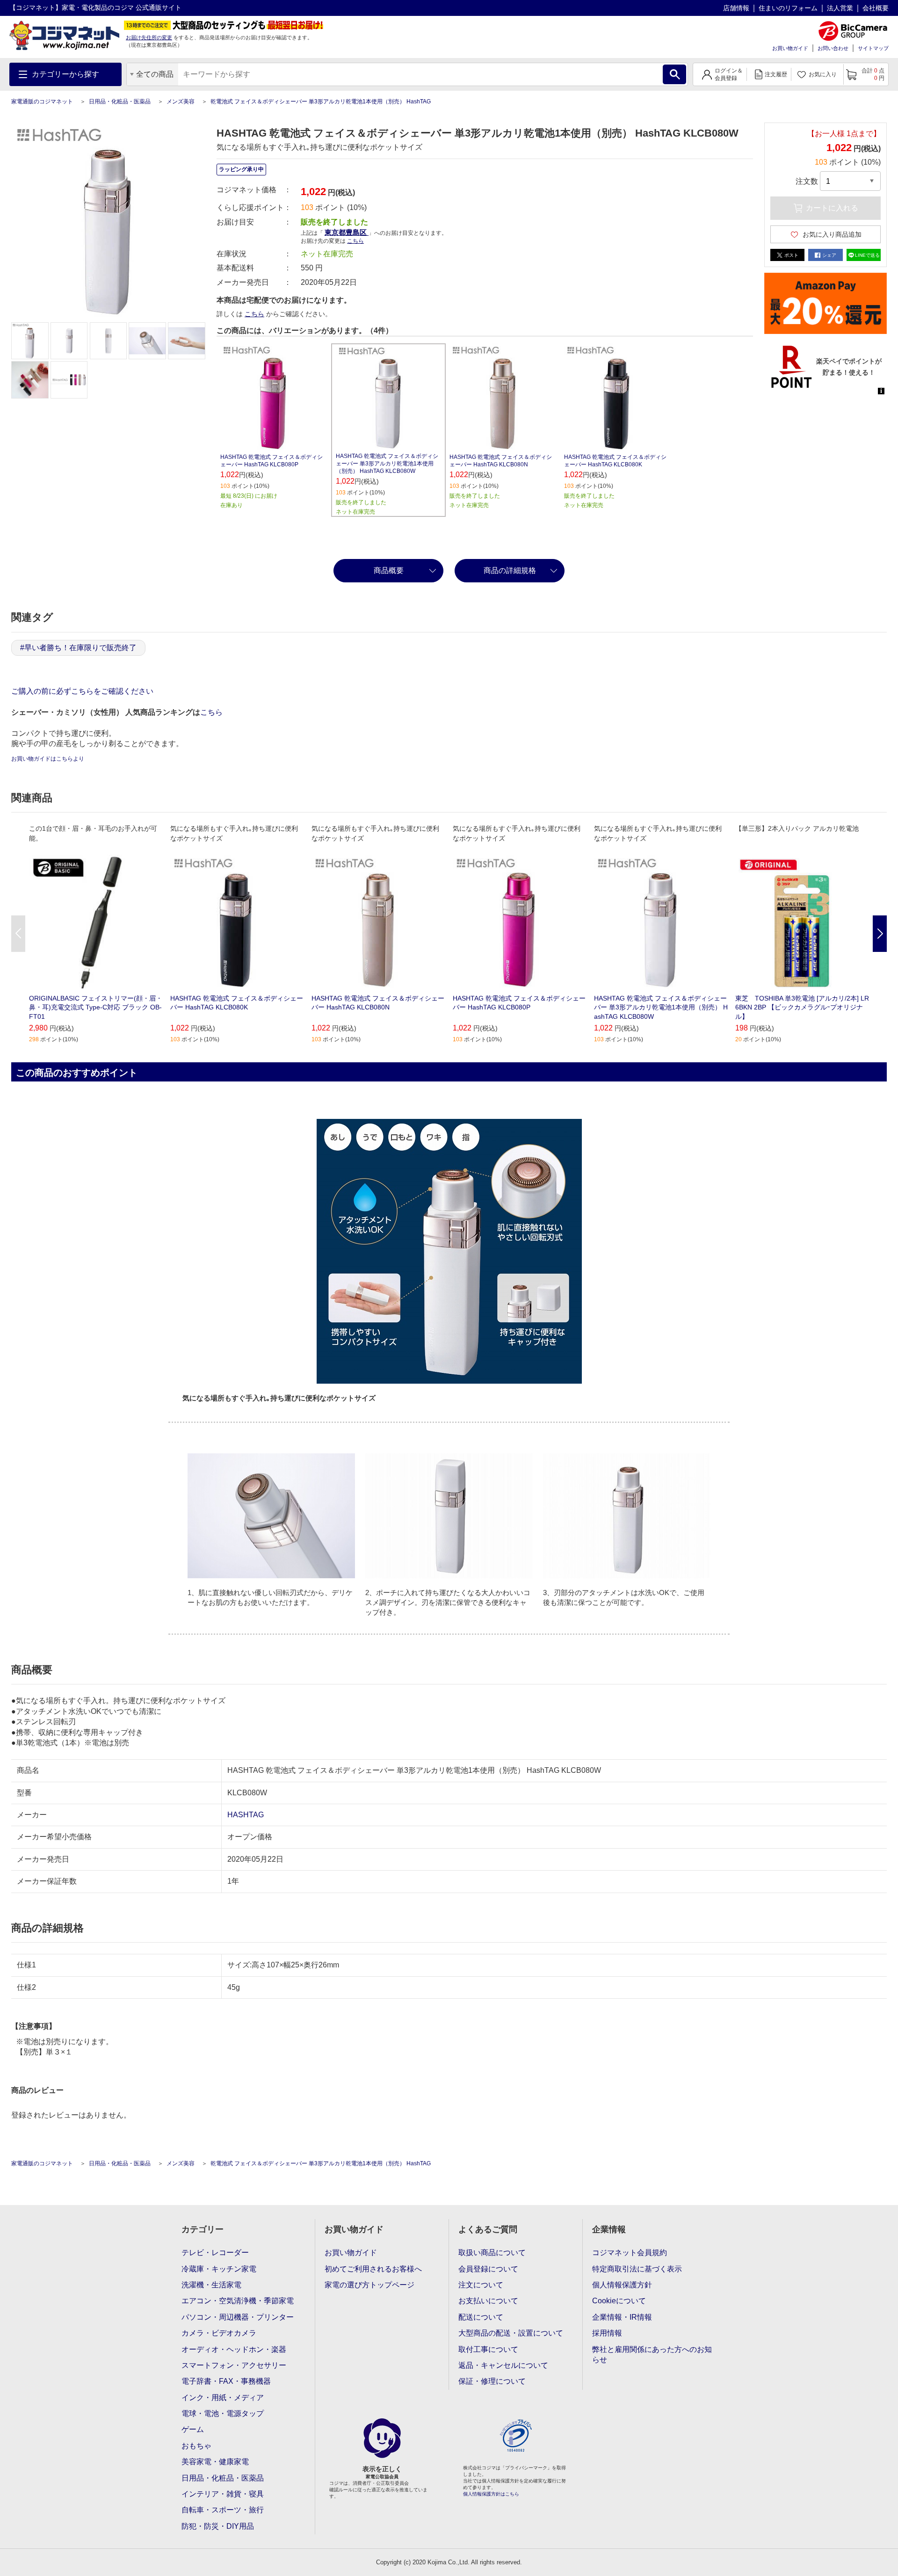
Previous (18, 934)
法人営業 (840, 8)
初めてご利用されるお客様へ (373, 2269)
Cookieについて (619, 2301)
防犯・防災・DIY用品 (218, 2526)
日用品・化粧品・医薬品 (120, 102)
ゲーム (193, 2429)
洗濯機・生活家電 (211, 2285)
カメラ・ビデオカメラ (219, 2333)
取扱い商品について (492, 2253)
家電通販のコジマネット (42, 102)
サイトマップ (873, 48)
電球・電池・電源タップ (223, 2413)
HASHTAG (246, 1815)
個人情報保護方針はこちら (491, 2494)
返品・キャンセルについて (503, 2365)
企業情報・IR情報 (622, 2317)
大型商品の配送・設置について (511, 2333)
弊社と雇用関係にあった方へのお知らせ (652, 2355)
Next (880, 934)
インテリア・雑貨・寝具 (223, 2494)
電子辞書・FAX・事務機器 (226, 2381)
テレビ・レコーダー (215, 2253)
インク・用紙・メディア (223, 2398)
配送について (481, 2317)
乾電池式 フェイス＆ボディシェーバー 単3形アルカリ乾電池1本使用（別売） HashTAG (321, 102)
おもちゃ (196, 2446)
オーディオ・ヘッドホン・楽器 (234, 2349)
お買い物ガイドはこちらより (48, 759)
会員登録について (488, 2269)
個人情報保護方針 (622, 2285)
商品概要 (389, 570)
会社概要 (876, 8)
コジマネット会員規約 (630, 2253)
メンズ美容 (181, 102)
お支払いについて (488, 2301)
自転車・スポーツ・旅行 (223, 2510)
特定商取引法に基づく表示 (637, 2269)
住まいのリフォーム (788, 8)
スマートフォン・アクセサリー (234, 2365)
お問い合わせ (833, 48)
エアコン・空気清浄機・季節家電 (238, 2301)
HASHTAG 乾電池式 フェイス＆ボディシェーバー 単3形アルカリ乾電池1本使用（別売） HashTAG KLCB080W (387, 464)
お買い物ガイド (790, 48)
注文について (481, 2285)
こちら (254, 314)
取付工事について (488, 2349)
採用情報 (607, 2333)
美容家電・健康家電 (215, 2462)
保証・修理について (492, 2381)
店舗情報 (736, 8)
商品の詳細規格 (510, 570)
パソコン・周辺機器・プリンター (238, 2317)
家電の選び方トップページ (369, 2285)
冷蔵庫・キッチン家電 (219, 2269)
